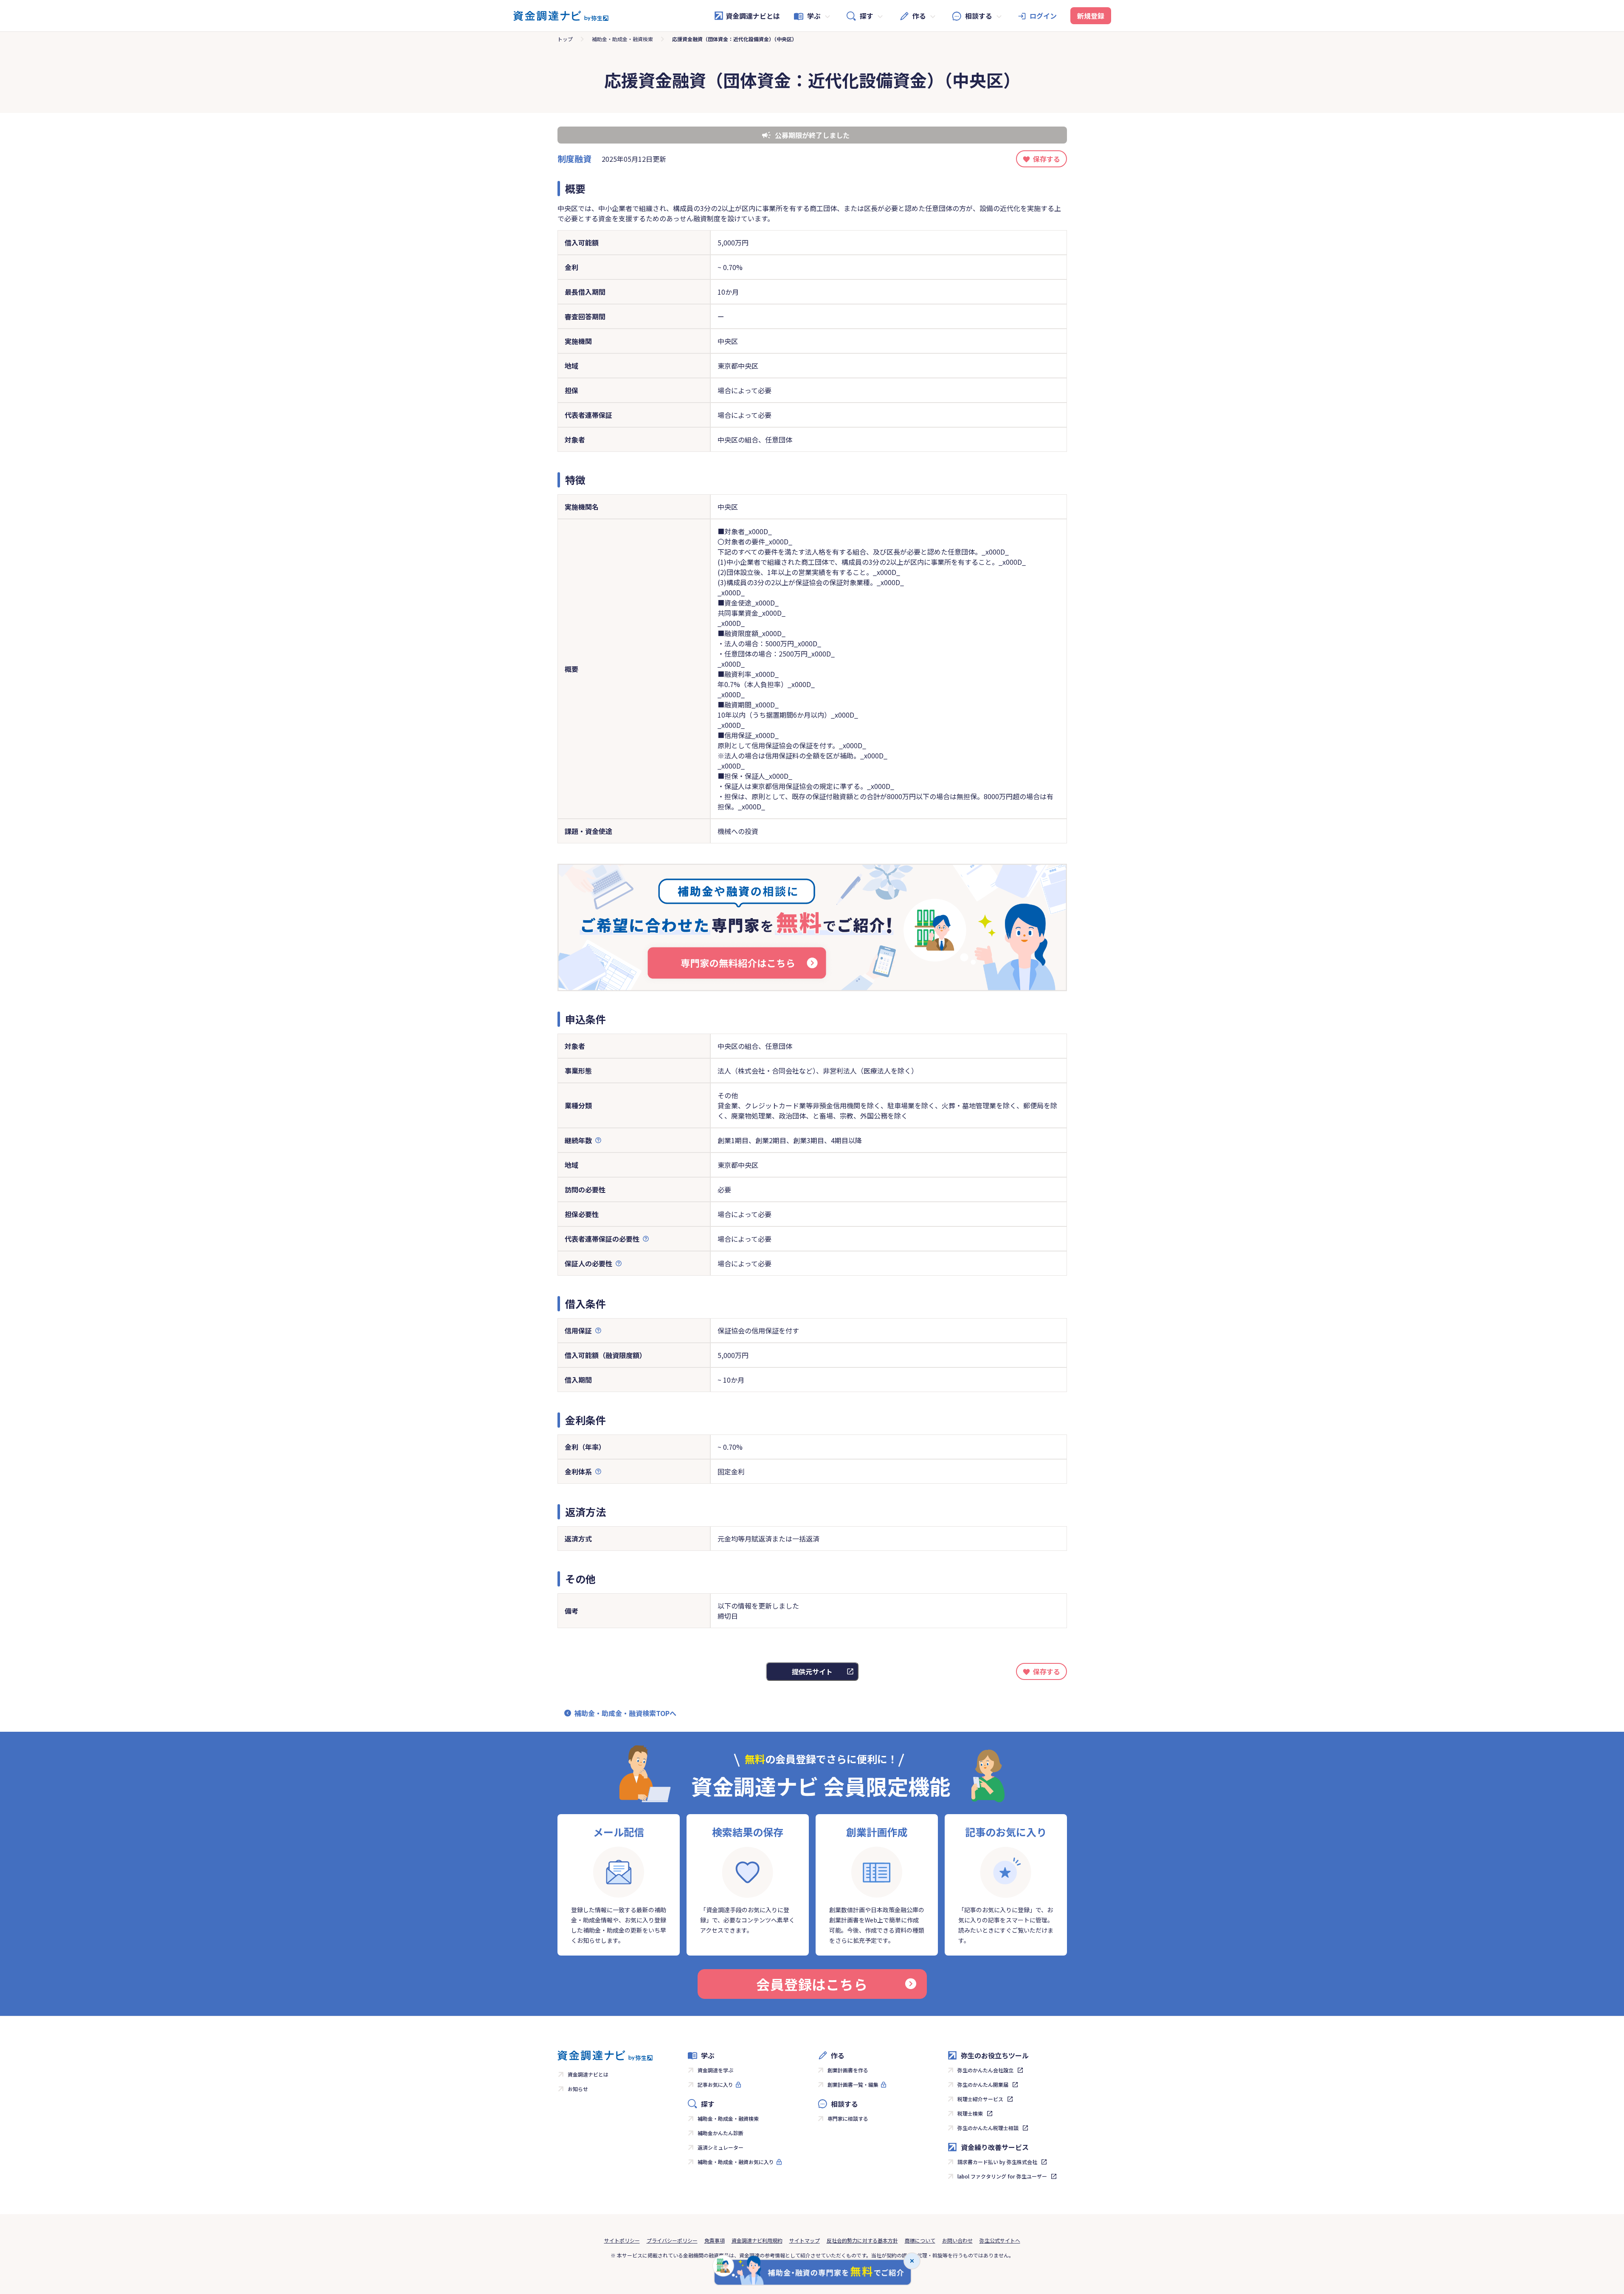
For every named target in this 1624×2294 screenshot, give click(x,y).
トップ (565, 39)
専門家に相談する (848, 2118)
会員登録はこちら (812, 1984)
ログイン (1043, 16)
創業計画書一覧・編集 (853, 2084)
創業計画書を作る (848, 2070)
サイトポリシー (622, 2240)
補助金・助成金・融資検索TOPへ (625, 1713)
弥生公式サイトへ (1000, 2240)
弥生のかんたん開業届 (983, 2084)
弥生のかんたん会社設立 (985, 2070)
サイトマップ (805, 2240)
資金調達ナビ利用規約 (757, 2240)
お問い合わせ (957, 2240)
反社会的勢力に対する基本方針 (862, 2240)
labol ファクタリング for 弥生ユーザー (1002, 2176)
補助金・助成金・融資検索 (622, 39)
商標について (920, 2240)
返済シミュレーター (721, 2147)
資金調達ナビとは (753, 16)
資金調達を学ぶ (715, 2070)
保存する (1047, 159)
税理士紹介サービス (980, 2099)
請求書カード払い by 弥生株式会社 (997, 2162)
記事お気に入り (715, 2084)
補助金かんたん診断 (721, 2133)
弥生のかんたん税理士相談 (988, 2128)
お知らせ (578, 2089)
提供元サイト (812, 1671)
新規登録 (1091, 16)
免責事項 (715, 2240)
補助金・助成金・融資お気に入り (736, 2162)
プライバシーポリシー (672, 2240)
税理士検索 (970, 2113)
